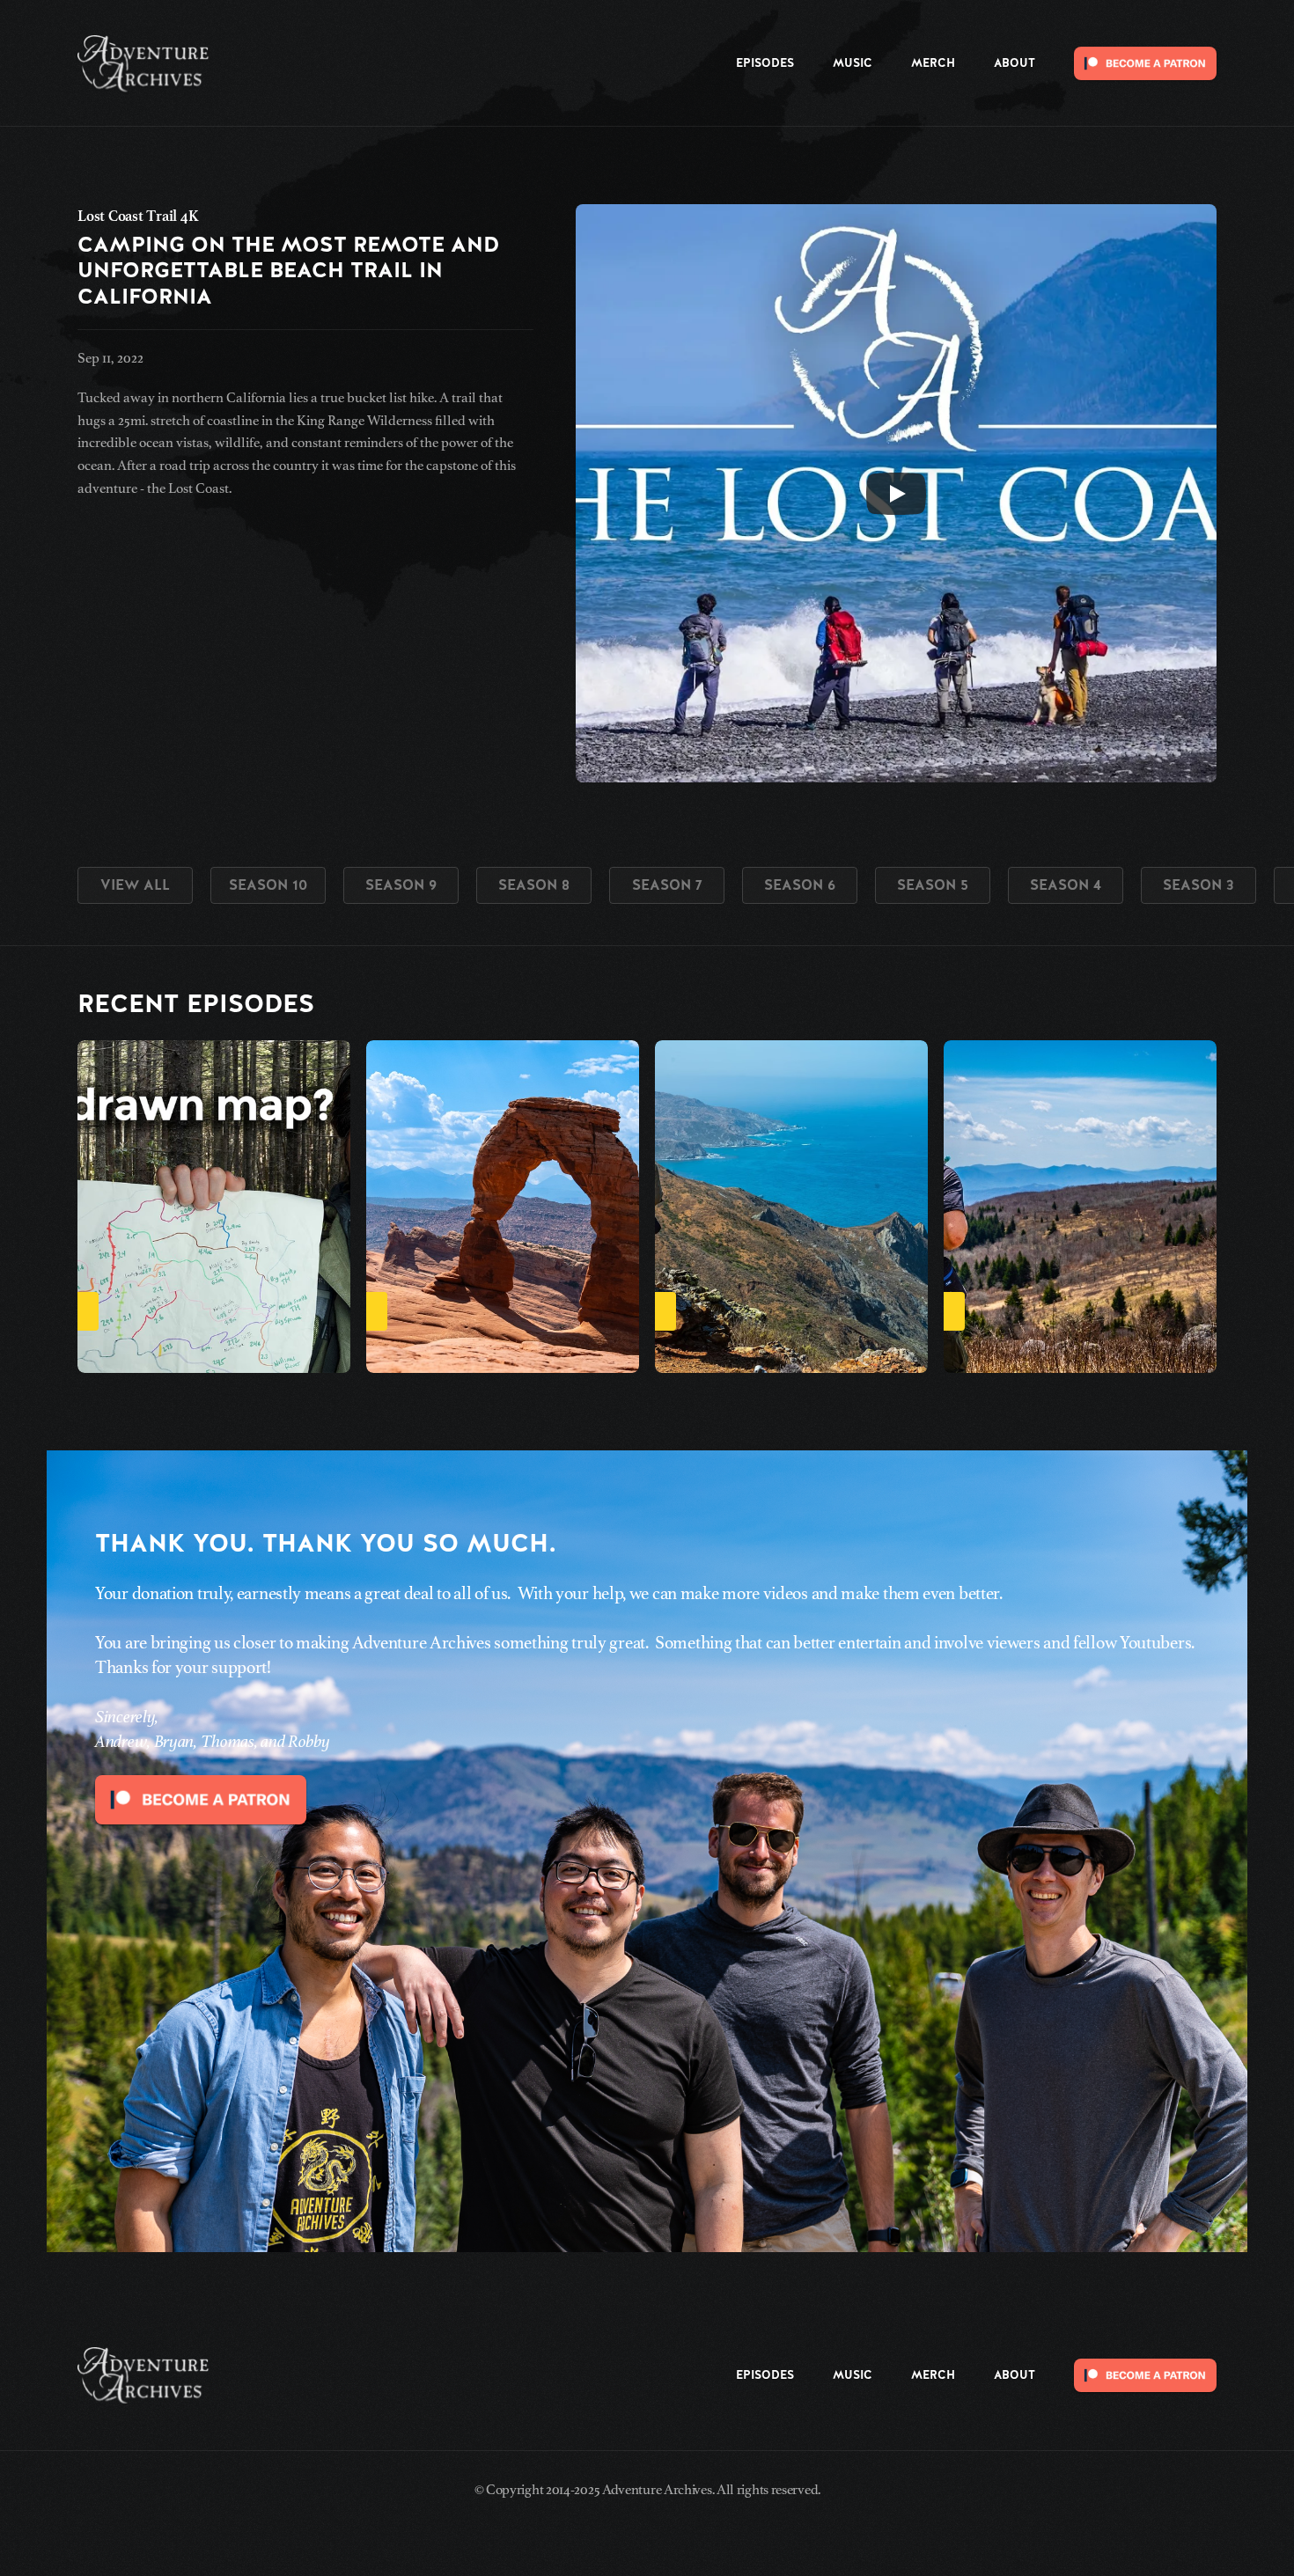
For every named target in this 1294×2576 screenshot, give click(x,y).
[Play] (896, 494)
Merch (933, 63)
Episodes (765, 63)
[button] (1187, 1207)
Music (853, 63)
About (1015, 63)
